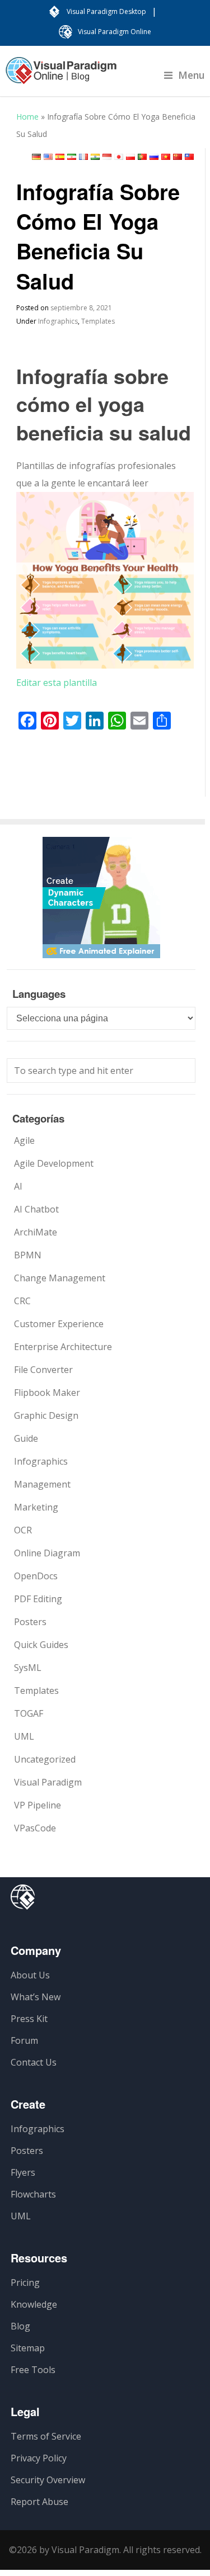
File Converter (43, 1370)
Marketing (36, 1507)
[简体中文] (178, 157)
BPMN (28, 1255)
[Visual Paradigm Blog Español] (61, 76)
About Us (30, 1975)
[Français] (83, 157)
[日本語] (119, 157)
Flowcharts (33, 2194)
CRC (22, 1301)
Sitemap (28, 2348)
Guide (26, 1438)
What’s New (36, 1997)
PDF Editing (38, 1599)
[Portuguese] (142, 157)
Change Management (60, 1278)
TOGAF (29, 1713)
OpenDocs (36, 1576)
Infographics (58, 321)
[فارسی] (72, 157)
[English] (48, 157)
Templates (98, 321)
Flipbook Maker (47, 1393)
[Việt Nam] (166, 157)
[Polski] (130, 157)
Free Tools (33, 2370)
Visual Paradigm (48, 1782)
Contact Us (34, 2062)
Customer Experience (59, 1324)
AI (18, 1186)
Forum (24, 2040)
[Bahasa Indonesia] (107, 157)
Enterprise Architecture (63, 1347)
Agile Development (54, 1163)
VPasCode (35, 1828)
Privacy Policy (39, 2458)
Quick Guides (41, 1645)
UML (24, 1736)
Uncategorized (45, 1759)
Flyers (23, 2172)
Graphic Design (46, 1415)
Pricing (25, 2283)
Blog (20, 2326)
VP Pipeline (38, 1805)
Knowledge (34, 2304)
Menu (192, 75)
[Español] (60, 157)
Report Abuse (39, 2502)
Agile (24, 1140)
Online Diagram (47, 1553)
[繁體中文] (189, 157)
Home (27, 117)
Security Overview (48, 2480)
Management (42, 1484)
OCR (23, 1530)
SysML (28, 1668)
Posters (30, 1622)
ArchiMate (36, 1232)
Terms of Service (46, 2436)
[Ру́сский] (154, 157)
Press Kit (29, 2019)
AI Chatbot (36, 1209)
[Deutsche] (36, 157)
